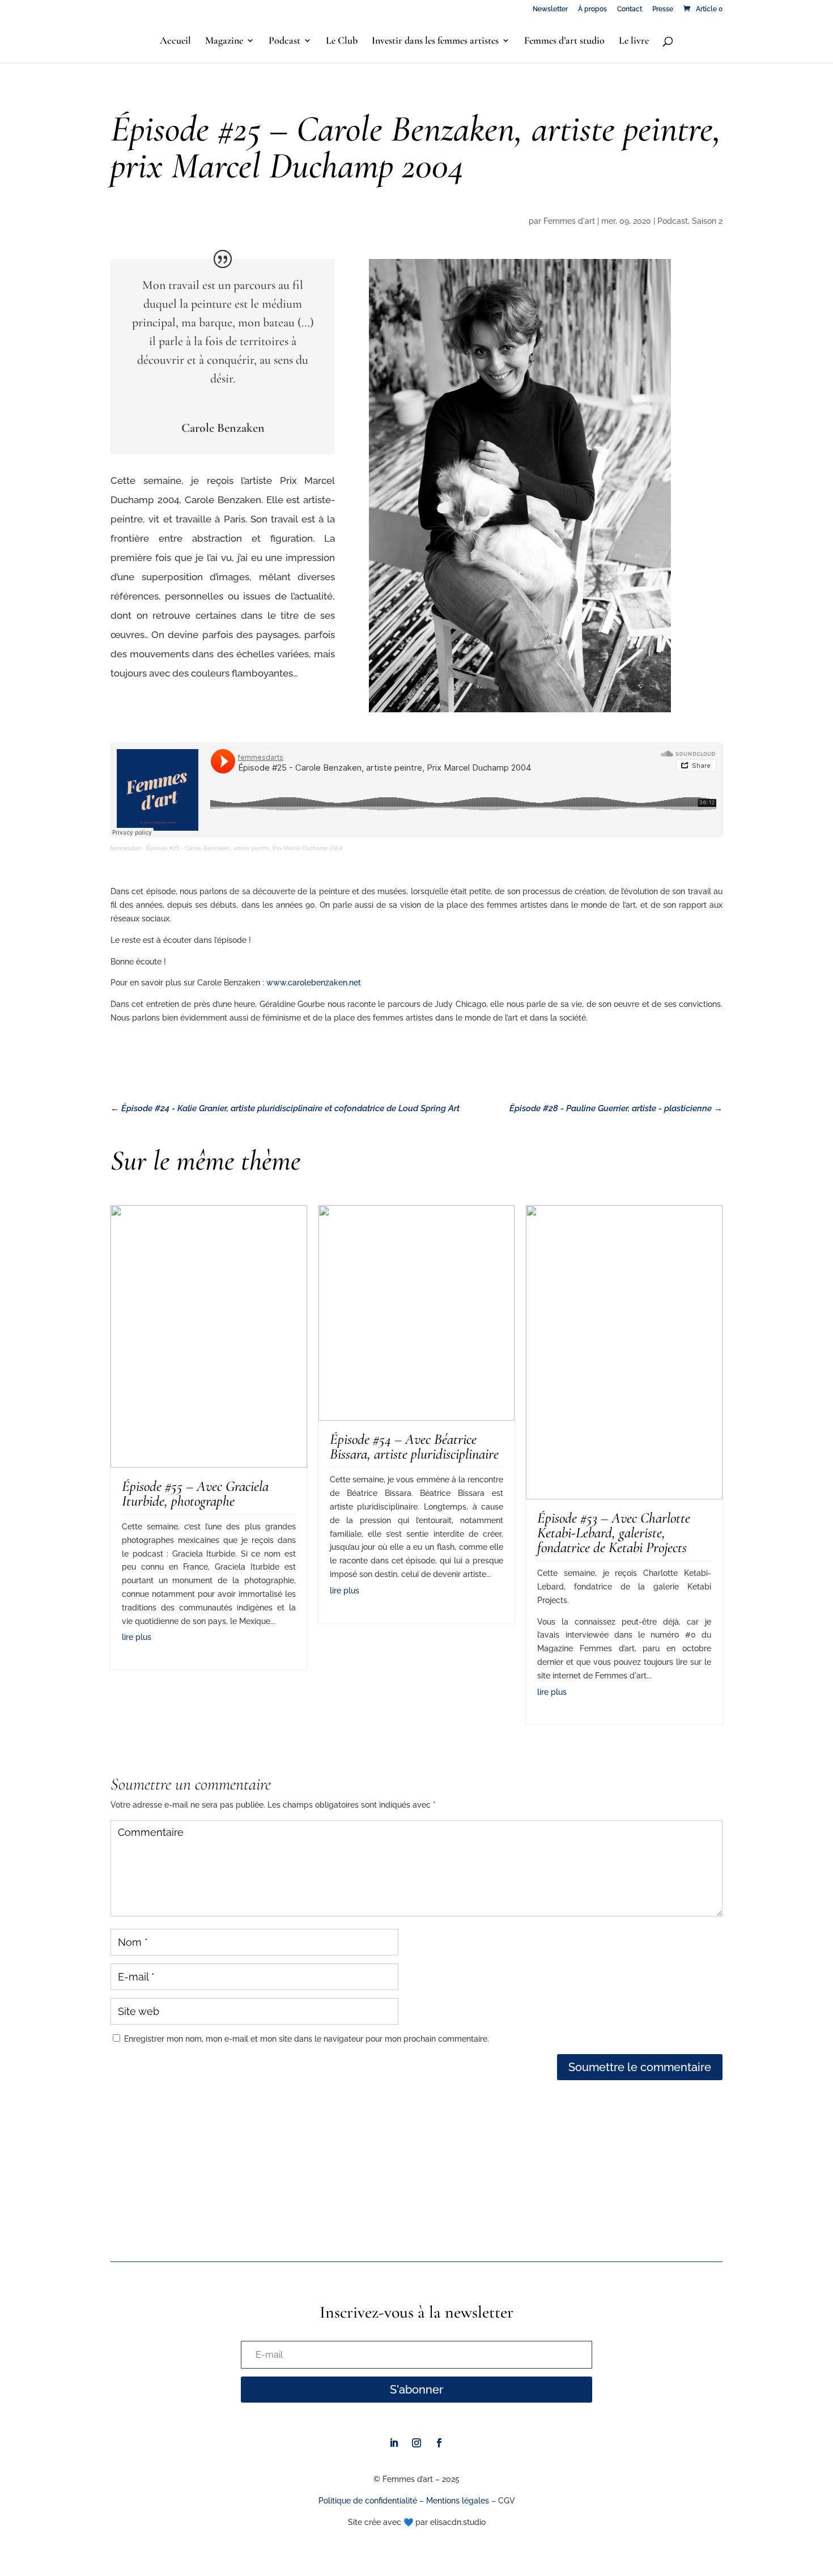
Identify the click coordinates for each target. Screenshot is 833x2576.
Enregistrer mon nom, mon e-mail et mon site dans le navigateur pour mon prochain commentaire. (307, 2039)
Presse (663, 9)
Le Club (342, 41)
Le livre (634, 41)
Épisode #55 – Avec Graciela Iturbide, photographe (195, 1493)
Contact (630, 9)
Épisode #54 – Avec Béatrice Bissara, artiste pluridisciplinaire (414, 1446)
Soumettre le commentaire (640, 2067)
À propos (592, 9)
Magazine (224, 41)
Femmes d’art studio (564, 41)
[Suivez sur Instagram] (416, 2443)
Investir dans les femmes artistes (435, 41)
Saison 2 (707, 221)
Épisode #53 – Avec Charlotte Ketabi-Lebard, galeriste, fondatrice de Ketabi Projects (614, 1533)
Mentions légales (458, 2501)
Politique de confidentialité (368, 2501)
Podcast (284, 41)
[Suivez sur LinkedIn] (394, 2443)
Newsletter (550, 9)
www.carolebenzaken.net (314, 983)
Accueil (175, 41)
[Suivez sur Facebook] (439, 2443)
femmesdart (126, 848)
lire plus (137, 1637)
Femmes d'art (569, 221)
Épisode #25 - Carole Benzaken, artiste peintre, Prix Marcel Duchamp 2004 (245, 848)
